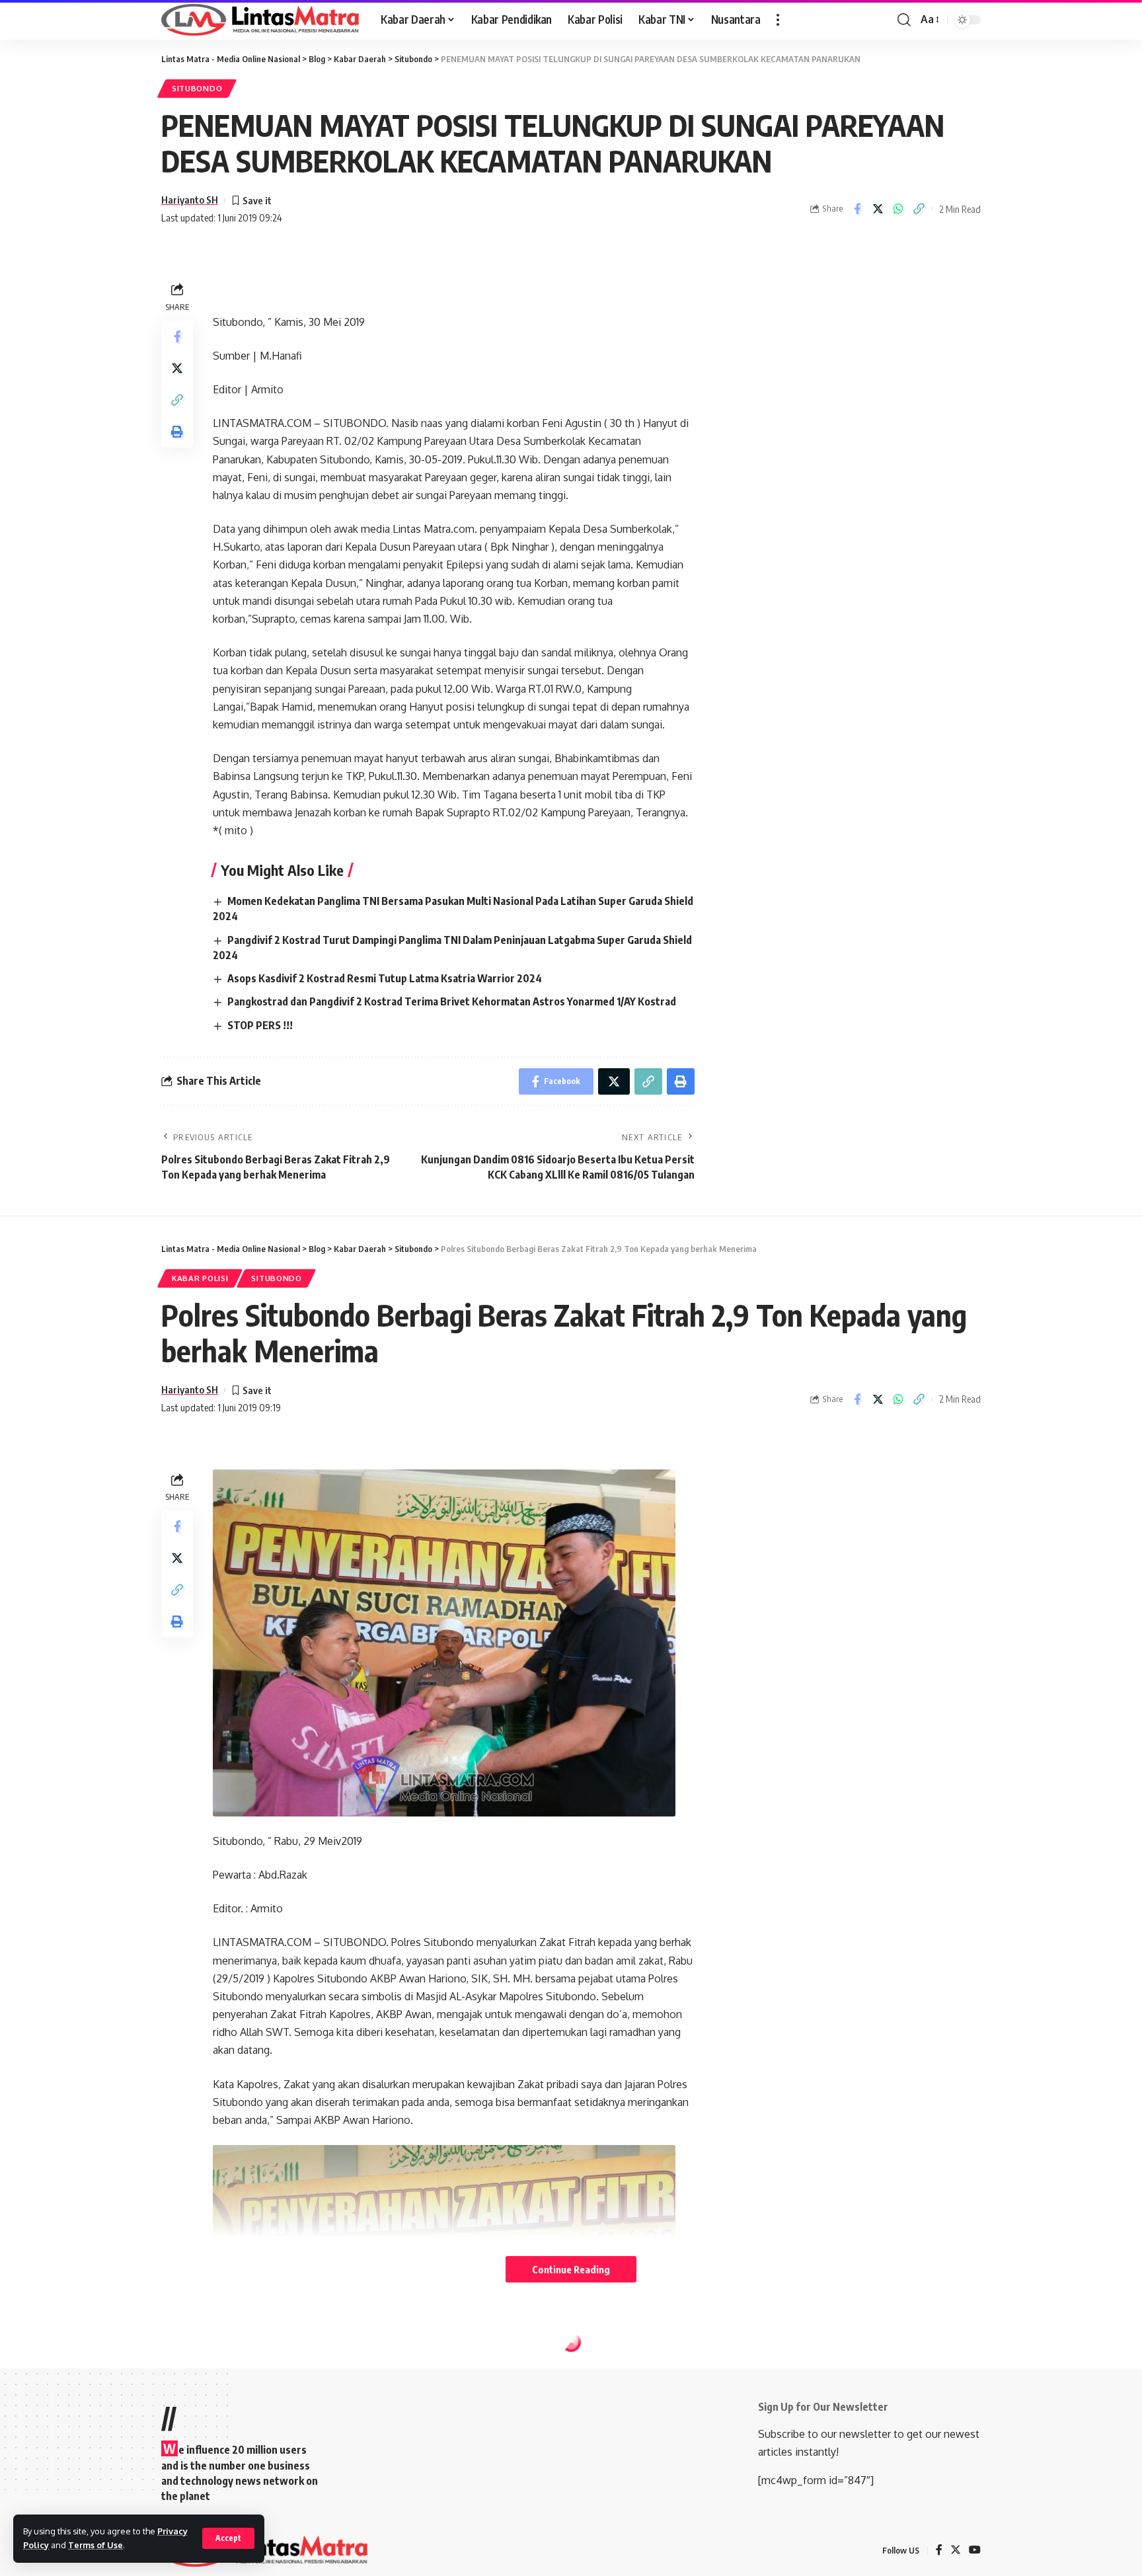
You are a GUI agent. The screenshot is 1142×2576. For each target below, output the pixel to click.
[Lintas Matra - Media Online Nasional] (260, 20)
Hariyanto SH (190, 200)
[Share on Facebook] (857, 209)
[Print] (177, 432)
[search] (904, 20)
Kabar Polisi (200, 1278)
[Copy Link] (919, 209)
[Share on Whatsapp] (898, 209)
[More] (919, 2492)
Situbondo (197, 88)
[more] (778, 20)
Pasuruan (274, 2371)
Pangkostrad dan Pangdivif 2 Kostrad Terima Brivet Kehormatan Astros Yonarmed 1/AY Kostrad (452, 1001)
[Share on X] (878, 209)
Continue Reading (571, 2269)
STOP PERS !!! (260, 1025)
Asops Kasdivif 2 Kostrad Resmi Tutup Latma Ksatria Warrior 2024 (385, 978)
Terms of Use (95, 2545)
